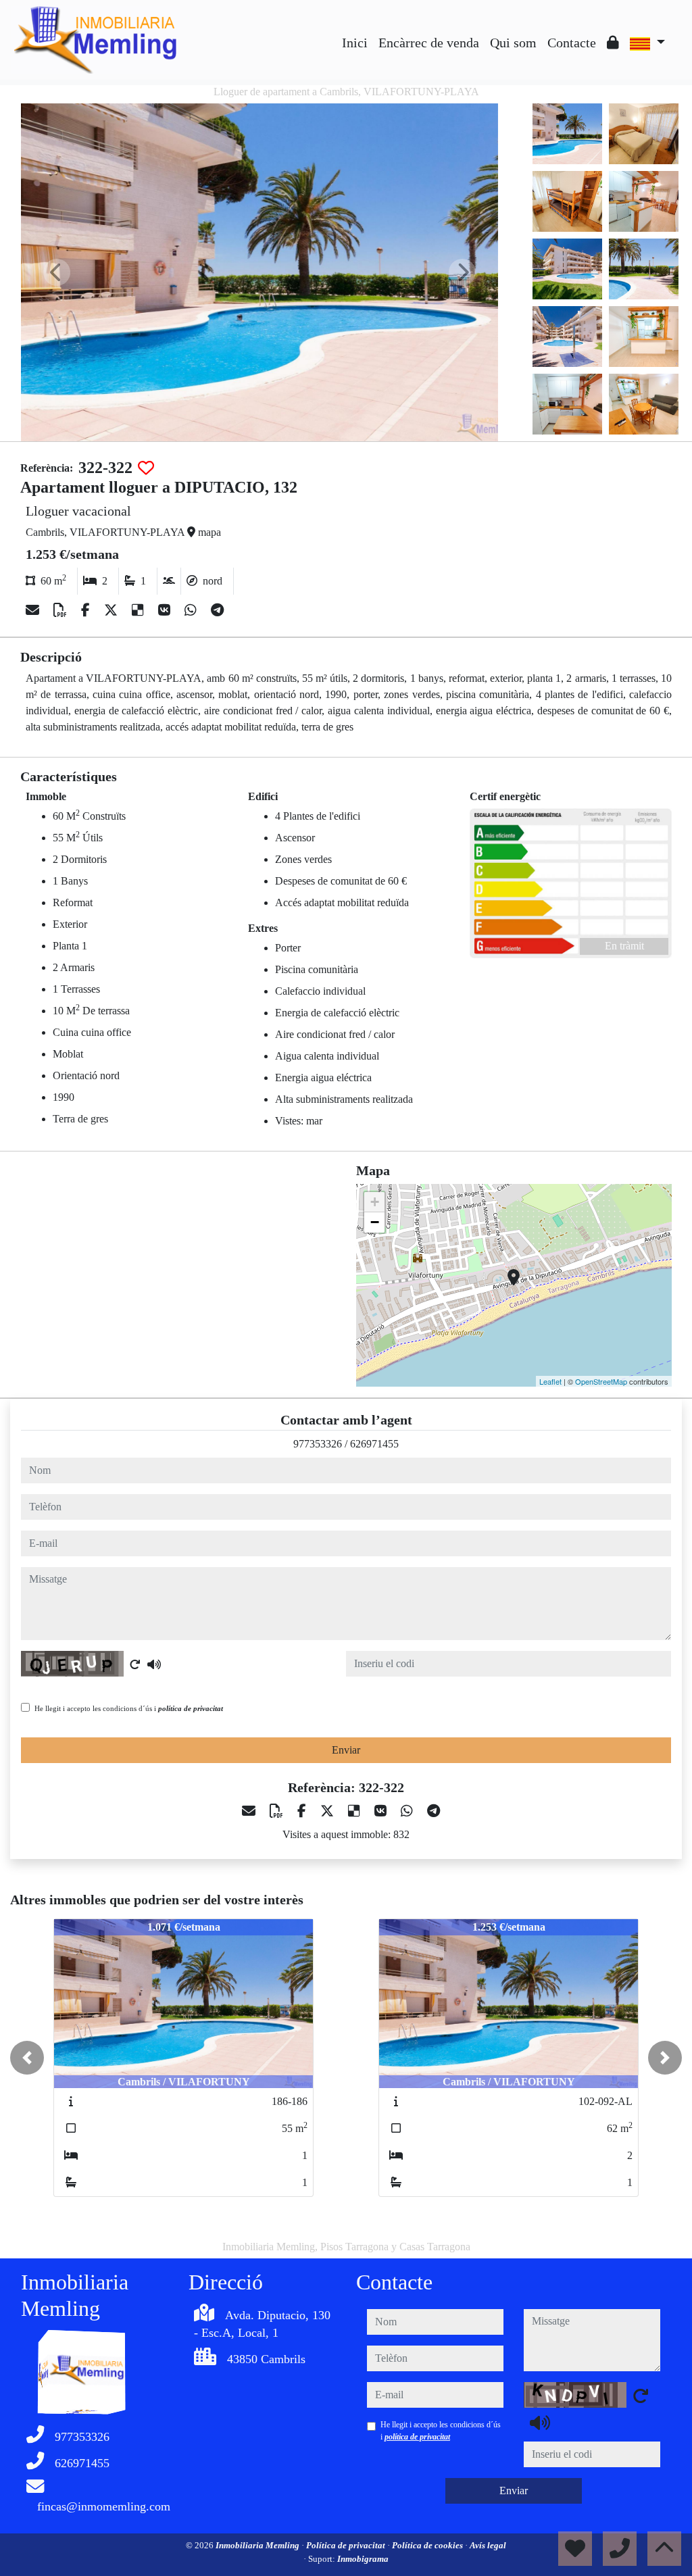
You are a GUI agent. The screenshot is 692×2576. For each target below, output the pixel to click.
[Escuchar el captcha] (154, 1664)
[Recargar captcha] (135, 1664)
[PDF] (62, 610)
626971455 (374, 1444)
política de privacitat (191, 1708)
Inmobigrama (363, 2559)
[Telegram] (217, 610)
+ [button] (375, 1202)
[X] (113, 610)
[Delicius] (140, 610)
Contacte (572, 43)
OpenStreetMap (601, 1381)
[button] (27, 2058)
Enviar (346, 1750)
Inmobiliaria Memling (258, 2545)
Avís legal (488, 2545)
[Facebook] (87, 610)
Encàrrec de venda (429, 43)
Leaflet (550, 1381)
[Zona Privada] (613, 43)
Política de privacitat (347, 2545)
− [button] (375, 1222)
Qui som (513, 43)
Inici (355, 43)
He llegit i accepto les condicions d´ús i (129, 1708)
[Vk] (166, 610)
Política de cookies (428, 2545)
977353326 (318, 1444)
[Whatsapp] (192, 610)
